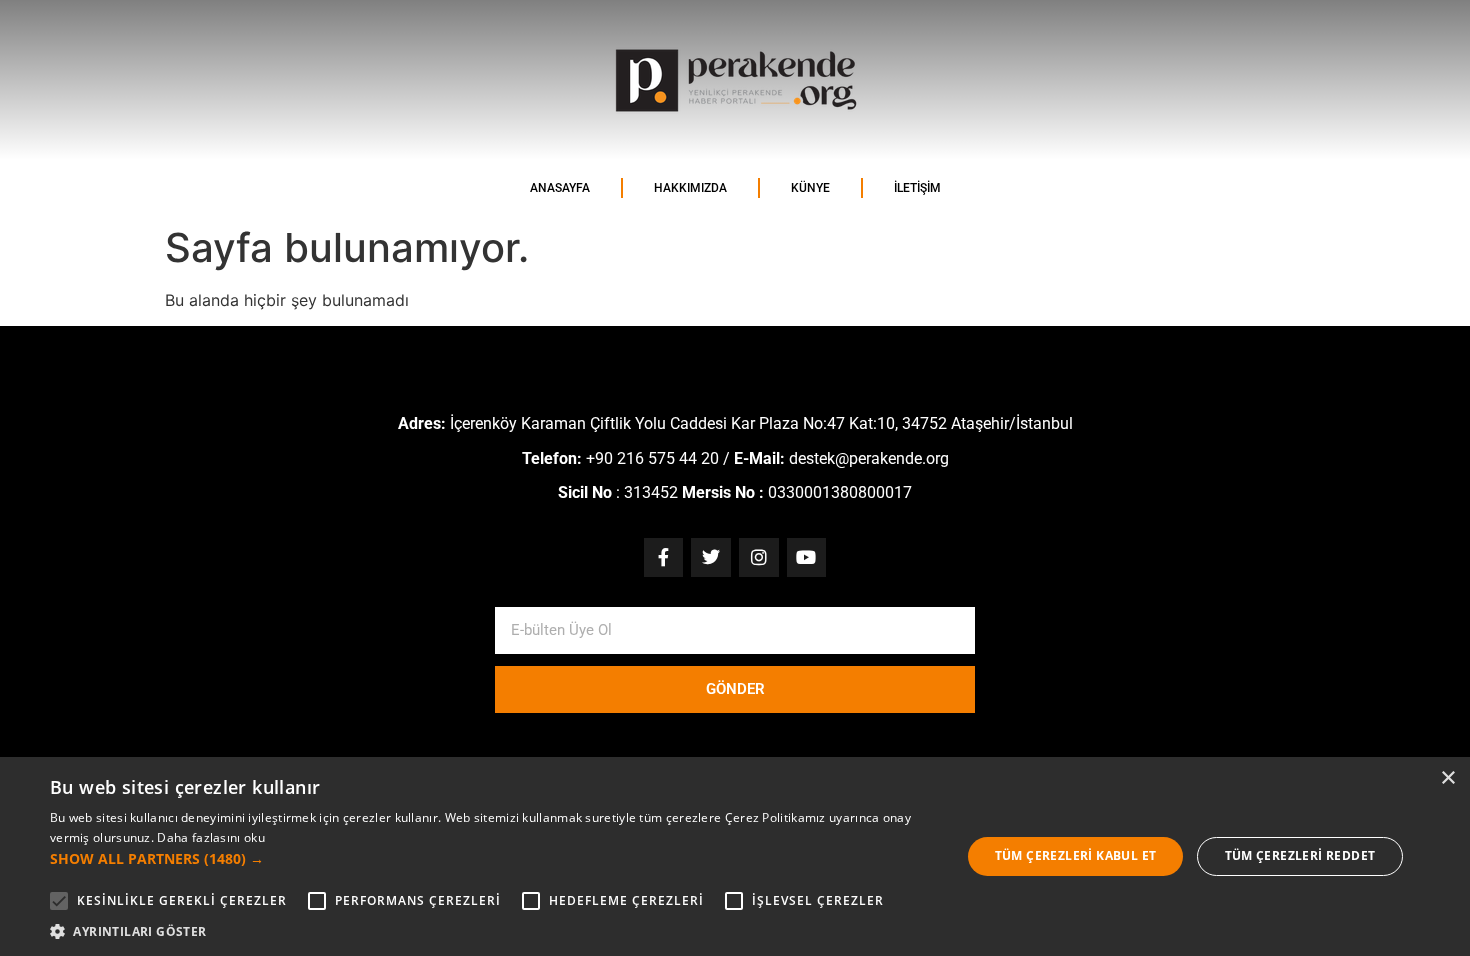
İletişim (917, 188)
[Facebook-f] (664, 558)
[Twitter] (711, 558)
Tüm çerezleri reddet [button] (1300, 855)
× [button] (1447, 778)
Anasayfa (560, 188)
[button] (492, 858)
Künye (810, 188)
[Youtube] (807, 558)
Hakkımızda (690, 188)
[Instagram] (759, 558)
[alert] (735, 856)
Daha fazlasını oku (210, 837)
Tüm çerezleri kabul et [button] (1076, 855)
